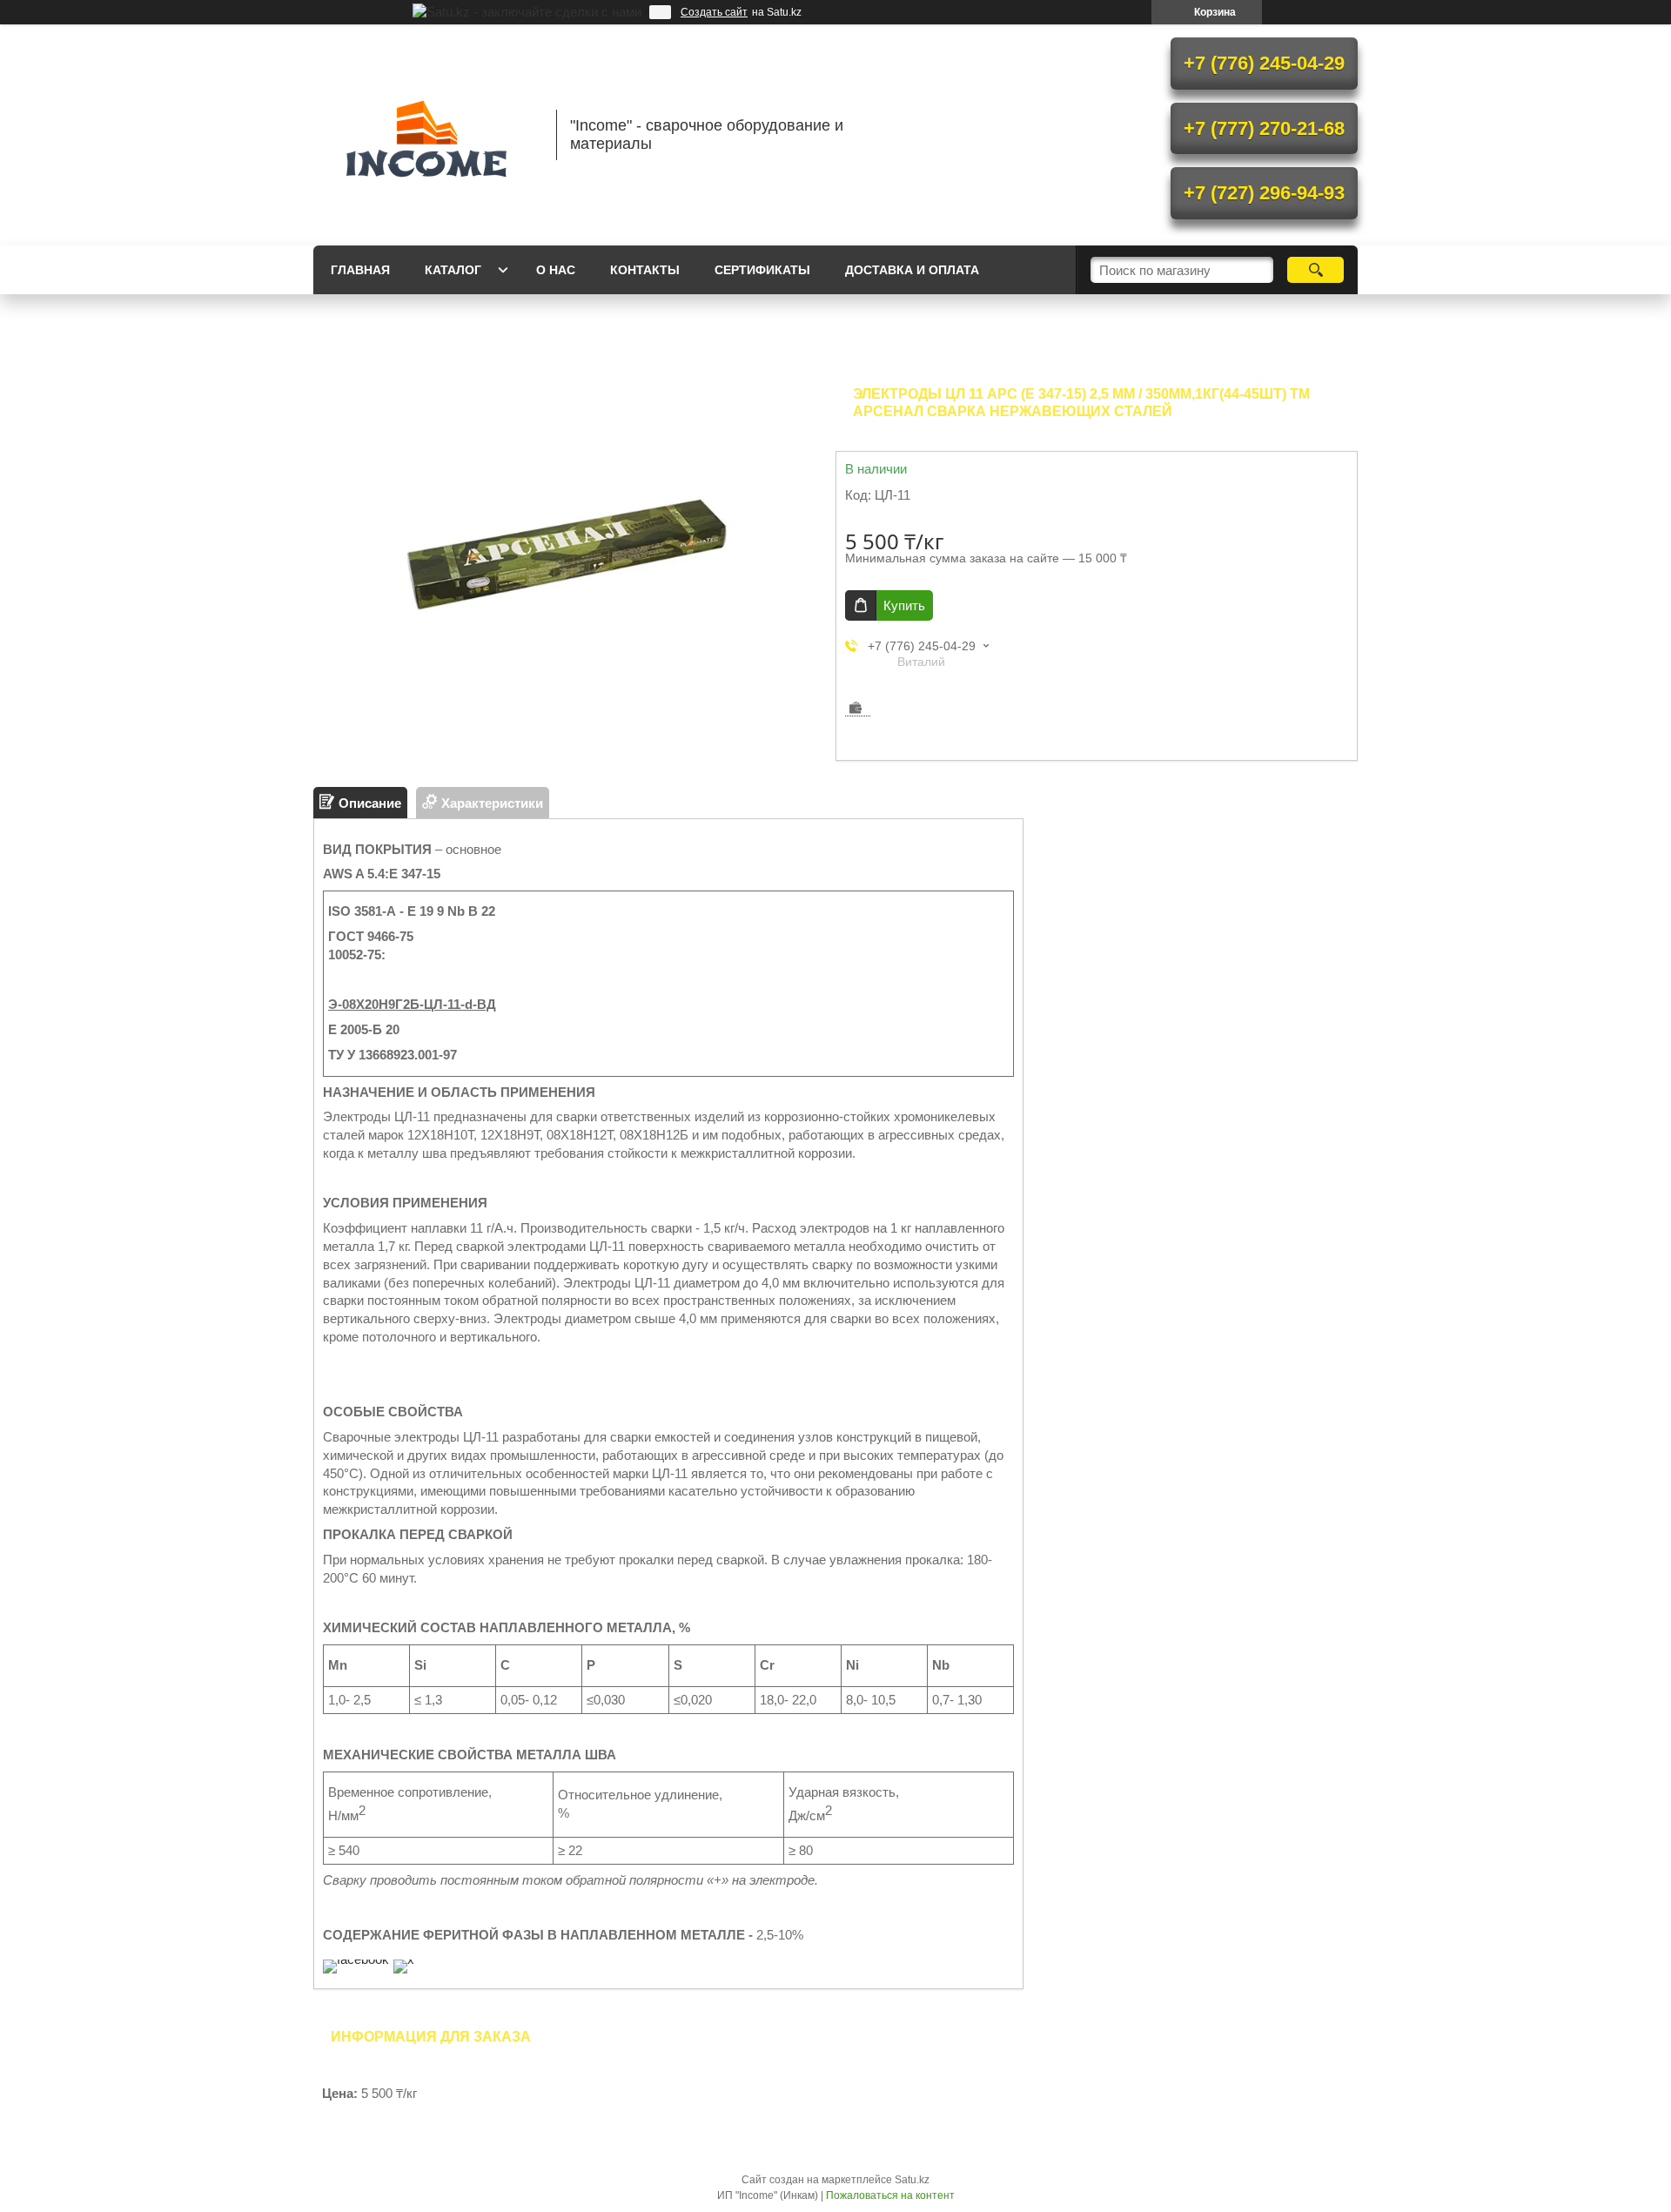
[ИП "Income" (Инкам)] (426, 135)
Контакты (645, 270)
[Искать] (1315, 270)
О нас (556, 270)
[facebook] (356, 1959)
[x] (404, 1959)
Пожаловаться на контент (890, 2195)
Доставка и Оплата (912, 270)
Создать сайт (714, 12)
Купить (904, 605)
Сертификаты (762, 270)
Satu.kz (912, 2180)
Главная (360, 270)
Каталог (453, 270)
